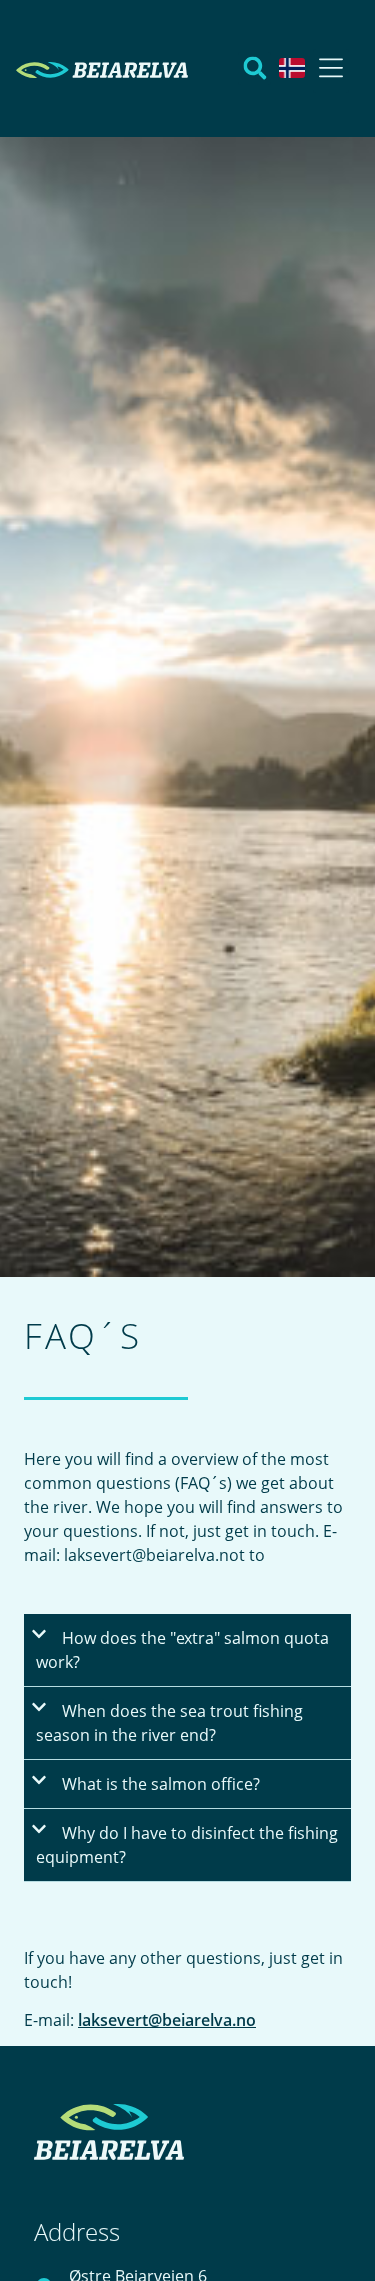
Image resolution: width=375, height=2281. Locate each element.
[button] (331, 70)
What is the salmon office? (161, 1784)
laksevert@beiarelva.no (167, 2020)
